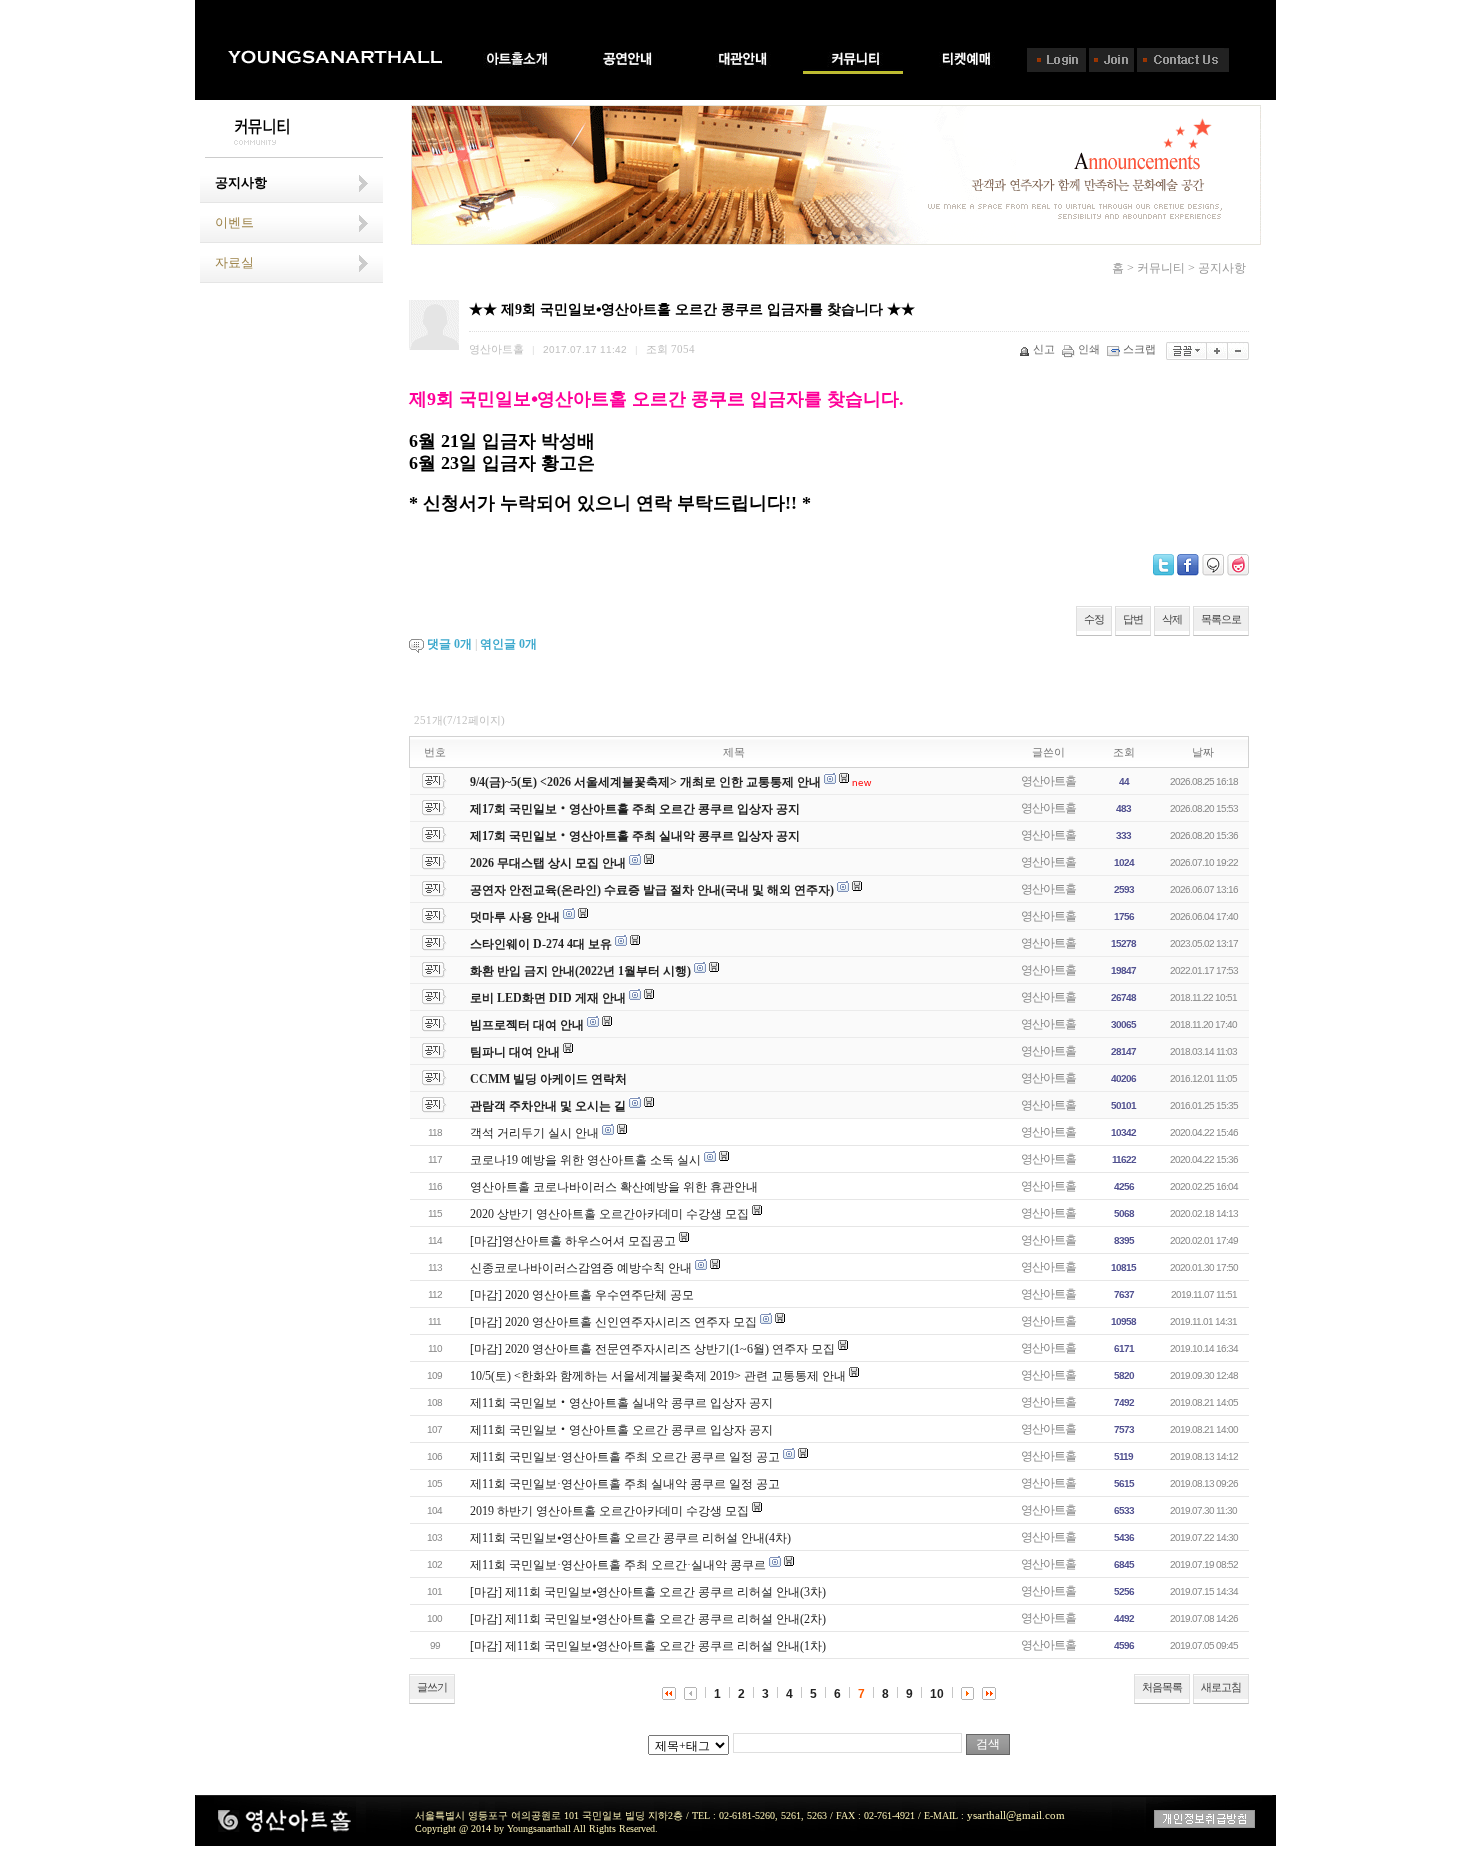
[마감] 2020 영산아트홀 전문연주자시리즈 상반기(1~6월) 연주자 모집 (652, 1349)
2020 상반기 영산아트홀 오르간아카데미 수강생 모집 (609, 1214)
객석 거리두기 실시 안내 (534, 1133)
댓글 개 (449, 644)
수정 (1094, 619)
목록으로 (1221, 619)
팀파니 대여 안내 (515, 1052)
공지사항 (241, 182)
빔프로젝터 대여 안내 (527, 1025)
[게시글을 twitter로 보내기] (1163, 565)
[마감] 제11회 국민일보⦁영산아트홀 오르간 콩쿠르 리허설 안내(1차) (648, 1646)
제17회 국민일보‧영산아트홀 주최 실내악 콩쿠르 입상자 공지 (635, 836)
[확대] (1217, 351)
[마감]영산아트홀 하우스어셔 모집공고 (573, 1241)
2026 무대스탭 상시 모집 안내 (548, 863)
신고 (1044, 349)
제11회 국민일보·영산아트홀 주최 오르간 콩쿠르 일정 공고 (625, 1457)
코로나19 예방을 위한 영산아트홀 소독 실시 (585, 1160)
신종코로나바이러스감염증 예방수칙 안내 (581, 1268)
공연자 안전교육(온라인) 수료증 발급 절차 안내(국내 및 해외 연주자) (652, 890)
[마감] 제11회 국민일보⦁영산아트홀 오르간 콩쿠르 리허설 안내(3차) (648, 1592)
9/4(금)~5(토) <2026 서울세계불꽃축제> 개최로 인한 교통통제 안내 (645, 782)
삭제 (1172, 619)
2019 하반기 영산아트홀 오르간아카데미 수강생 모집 (609, 1511)
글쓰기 (432, 1687)
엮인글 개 (508, 644)
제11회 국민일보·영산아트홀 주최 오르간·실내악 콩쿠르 (618, 1565)
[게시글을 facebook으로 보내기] (1188, 565)
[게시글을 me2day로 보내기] (1213, 565)
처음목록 (1162, 1687)
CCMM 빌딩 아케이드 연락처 (548, 1079)
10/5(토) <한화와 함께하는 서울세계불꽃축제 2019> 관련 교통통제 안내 (658, 1376)
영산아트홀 (1048, 781)
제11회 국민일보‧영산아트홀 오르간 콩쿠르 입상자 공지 (621, 1430)
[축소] (1238, 351)
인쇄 (1089, 349)
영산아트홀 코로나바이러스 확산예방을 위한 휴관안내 (614, 1187)
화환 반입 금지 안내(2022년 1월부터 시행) (580, 971)
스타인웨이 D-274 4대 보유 (541, 944)
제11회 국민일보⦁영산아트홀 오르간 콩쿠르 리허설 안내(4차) (630, 1538)
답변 (1133, 619)
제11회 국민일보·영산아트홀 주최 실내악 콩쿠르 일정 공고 (625, 1484)
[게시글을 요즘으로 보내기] (1238, 565)
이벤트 (234, 222)
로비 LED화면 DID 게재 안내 (548, 998)
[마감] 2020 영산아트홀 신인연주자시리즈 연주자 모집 (613, 1322)
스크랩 (1139, 349)
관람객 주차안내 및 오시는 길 (548, 1106)
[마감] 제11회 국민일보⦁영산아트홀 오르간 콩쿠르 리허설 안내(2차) (648, 1619)
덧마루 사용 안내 (515, 917)
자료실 (234, 262)
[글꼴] (1186, 351)
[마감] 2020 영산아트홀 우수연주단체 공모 (582, 1295)
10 (937, 1694)
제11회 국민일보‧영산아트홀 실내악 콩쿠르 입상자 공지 (621, 1403)
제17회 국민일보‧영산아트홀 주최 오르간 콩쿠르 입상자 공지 (635, 809)
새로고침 (1221, 1687)
